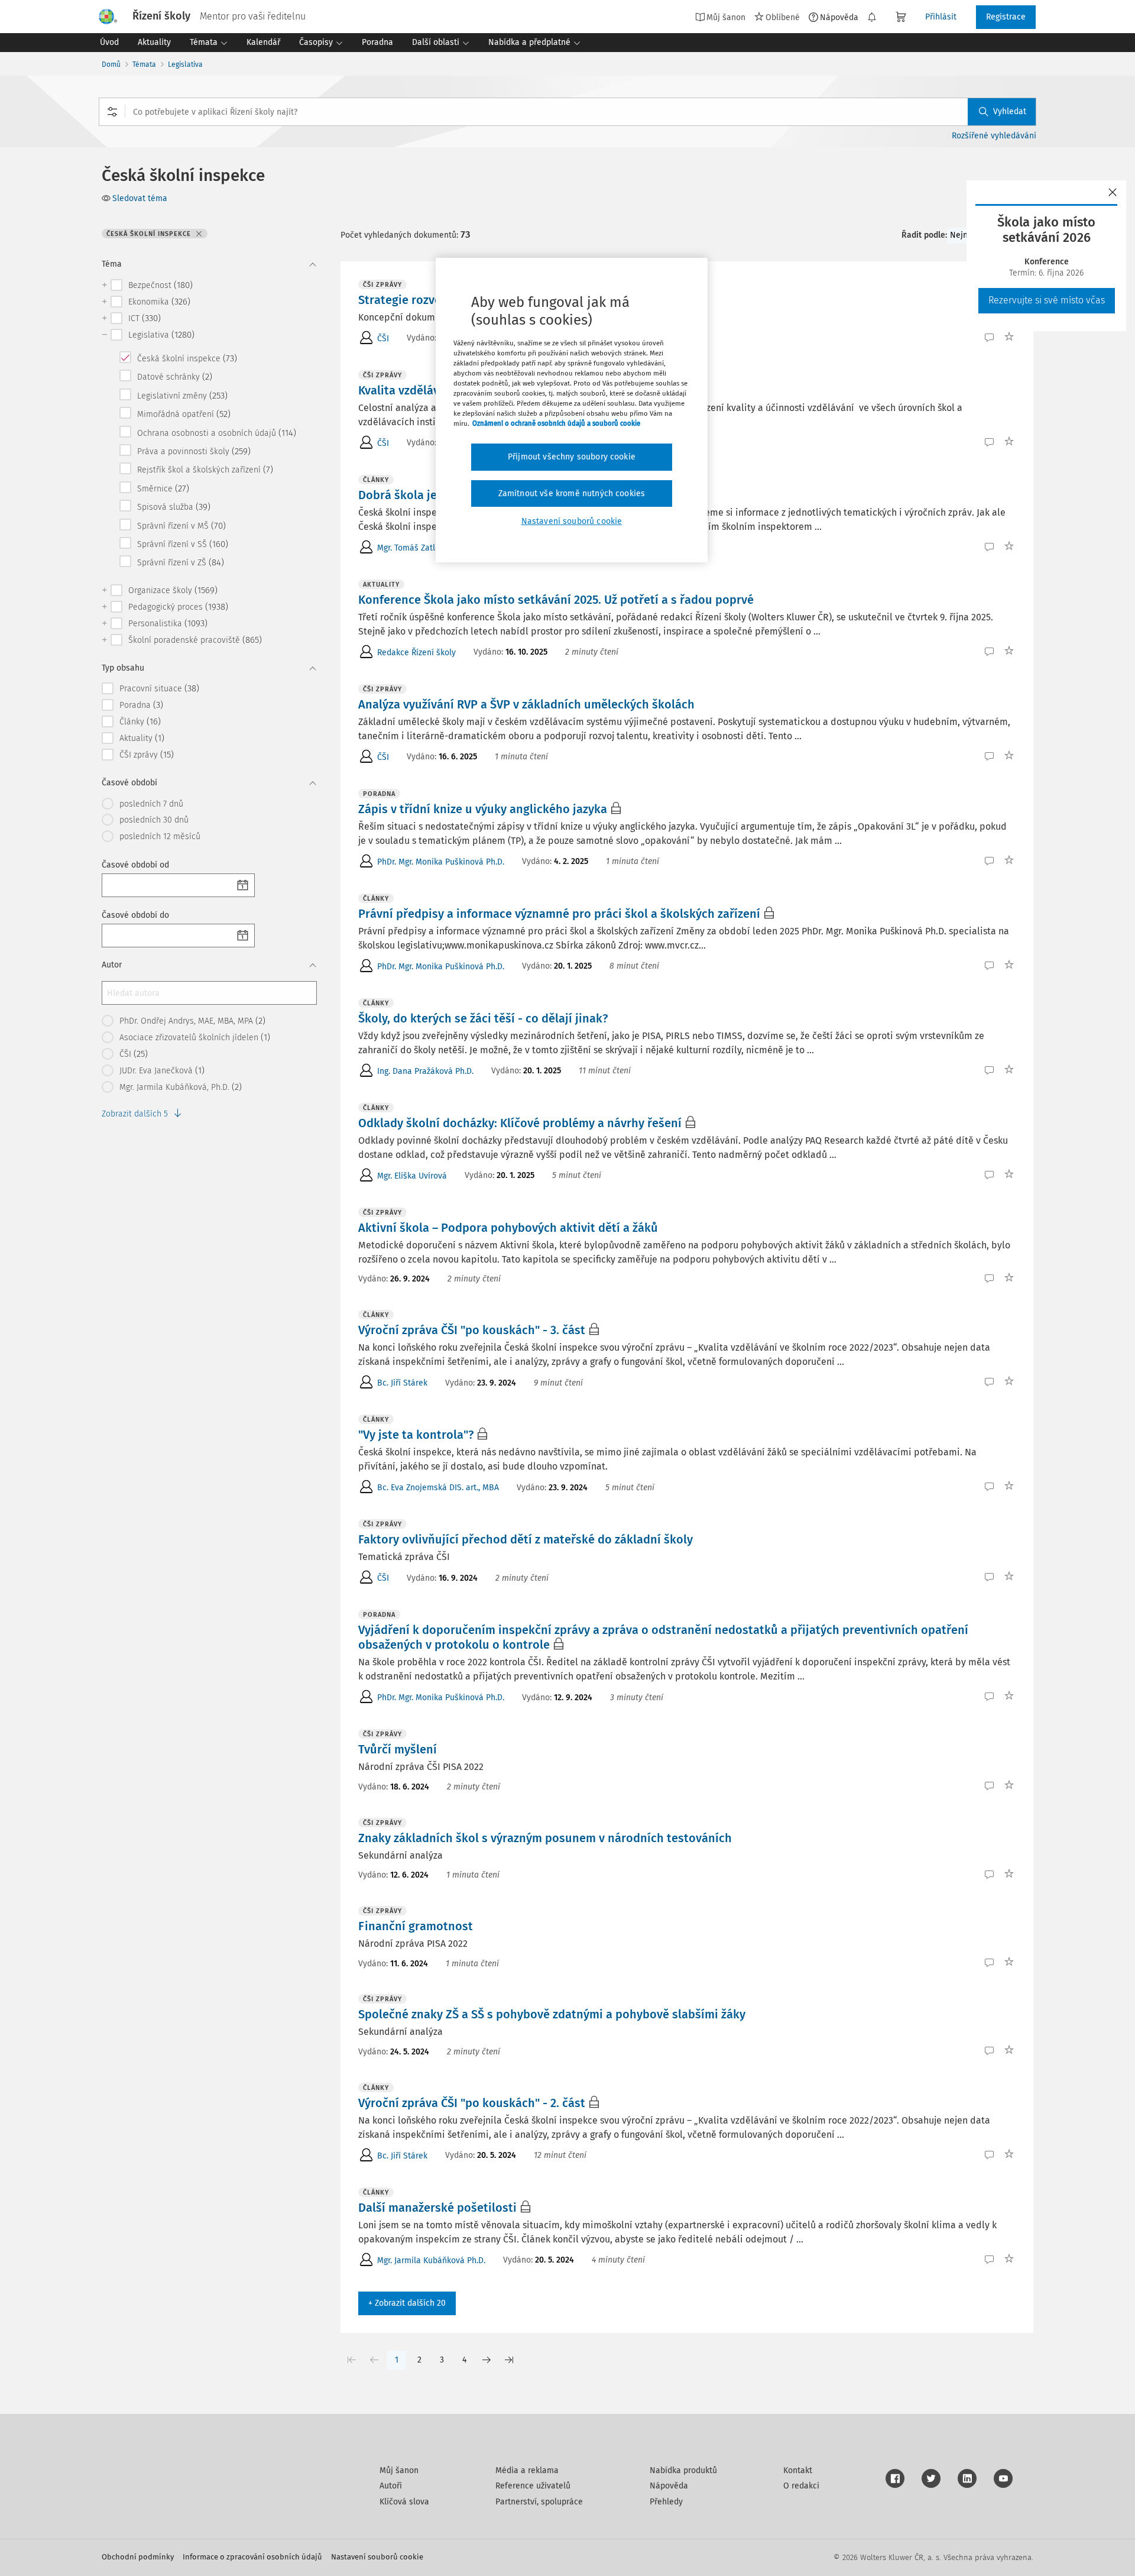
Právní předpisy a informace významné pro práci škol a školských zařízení (559, 914)
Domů (111, 64)
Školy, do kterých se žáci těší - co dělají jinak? (483, 1018)
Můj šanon (399, 2470)
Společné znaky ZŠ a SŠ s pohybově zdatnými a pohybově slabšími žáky (552, 2014)
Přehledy (666, 2502)
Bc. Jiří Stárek (402, 1383)
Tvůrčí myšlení (398, 1749)
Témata (144, 64)
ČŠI (383, 339)
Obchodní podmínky (138, 2557)
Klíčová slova (404, 2502)
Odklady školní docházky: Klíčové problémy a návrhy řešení (520, 1123)
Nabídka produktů (683, 2470)
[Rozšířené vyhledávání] (112, 112)
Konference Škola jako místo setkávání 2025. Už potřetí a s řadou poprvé (556, 600)
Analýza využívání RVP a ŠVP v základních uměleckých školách (526, 704)
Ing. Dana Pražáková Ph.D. (425, 1071)
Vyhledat (1010, 111)
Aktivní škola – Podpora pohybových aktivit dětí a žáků (508, 1228)
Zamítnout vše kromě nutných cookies (572, 493)
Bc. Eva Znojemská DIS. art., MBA (438, 1488)
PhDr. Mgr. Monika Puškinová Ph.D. (441, 862)
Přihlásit (941, 17)
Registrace (1006, 17)
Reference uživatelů (533, 2486)
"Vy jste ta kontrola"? (416, 1435)
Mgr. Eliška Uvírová (412, 1176)
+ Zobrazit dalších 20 (407, 2303)
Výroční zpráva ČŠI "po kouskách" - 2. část (472, 2103)
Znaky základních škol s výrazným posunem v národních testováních (545, 1838)
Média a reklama (527, 2470)
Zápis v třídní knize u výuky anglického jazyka (483, 809)
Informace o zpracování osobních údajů (252, 2557)
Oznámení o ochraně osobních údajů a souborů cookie (556, 423)
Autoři (391, 2486)
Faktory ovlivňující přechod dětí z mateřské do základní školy (526, 1539)
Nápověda (839, 17)
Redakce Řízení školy (416, 653)
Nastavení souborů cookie (377, 2557)
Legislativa (185, 64)
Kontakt (798, 2470)
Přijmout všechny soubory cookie (572, 457)
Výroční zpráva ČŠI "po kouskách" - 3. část (472, 1330)
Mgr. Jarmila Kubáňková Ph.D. (431, 2261)
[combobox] (567, 112)
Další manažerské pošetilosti (437, 2208)
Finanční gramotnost (416, 1926)
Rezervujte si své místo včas (1047, 300)
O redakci (801, 2486)
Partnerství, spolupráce (539, 2502)
